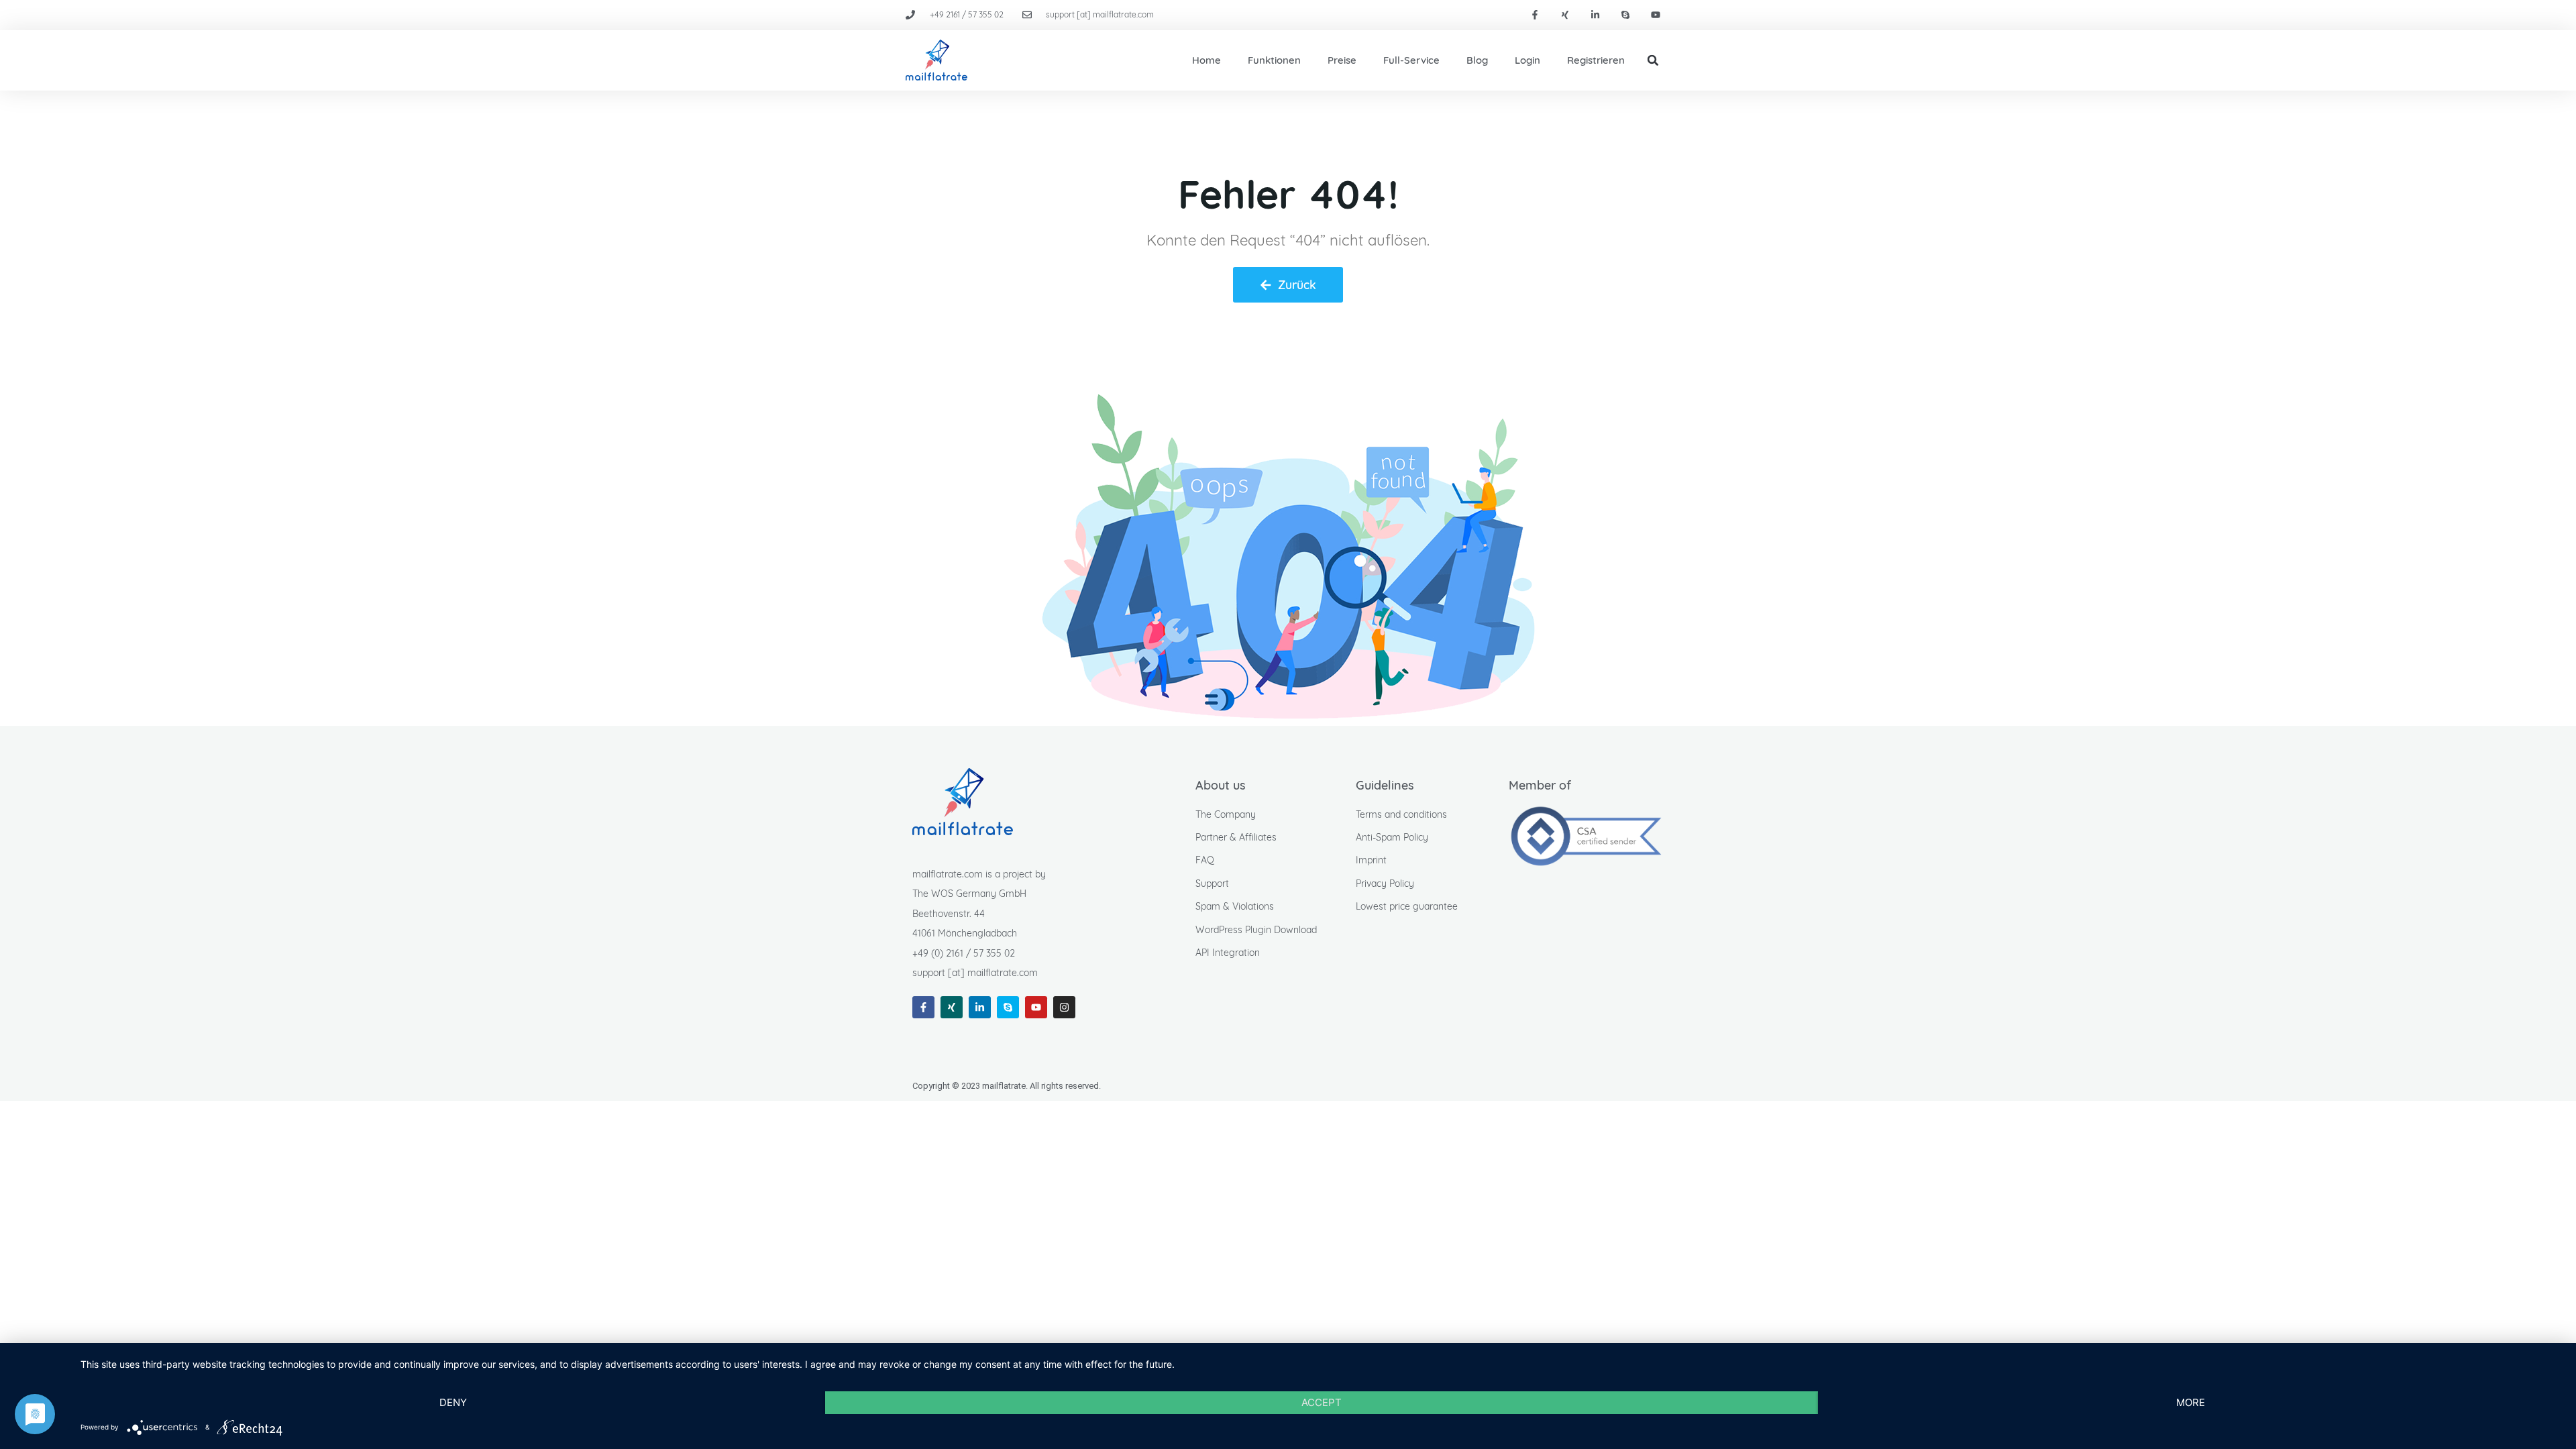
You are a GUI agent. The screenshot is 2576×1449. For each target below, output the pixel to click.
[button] (1653, 60)
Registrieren (1596, 60)
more (2191, 1402)
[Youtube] (1655, 15)
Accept (1322, 1402)
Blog (1477, 60)
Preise (1342, 60)
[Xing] (1565, 15)
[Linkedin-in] (1596, 15)
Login (1527, 60)
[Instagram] (1064, 1007)
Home (1206, 60)
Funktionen (1274, 60)
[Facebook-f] (1535, 15)
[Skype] (1625, 15)
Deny (453, 1402)
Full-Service (1411, 60)
